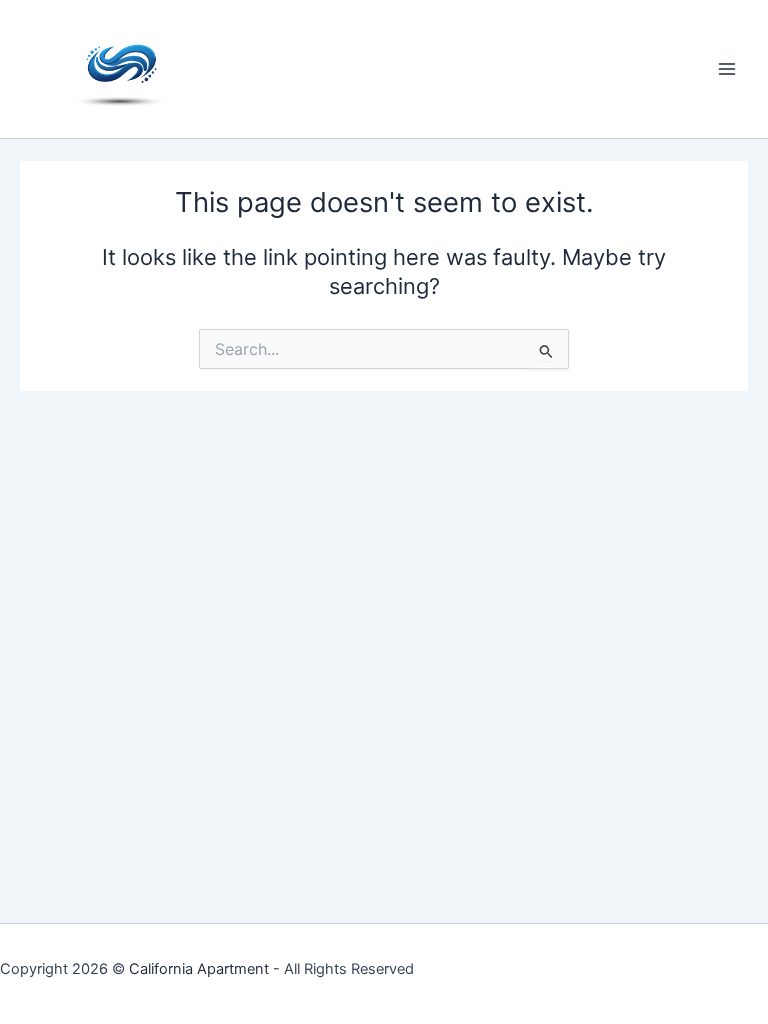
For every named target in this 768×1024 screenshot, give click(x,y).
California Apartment (199, 969)
